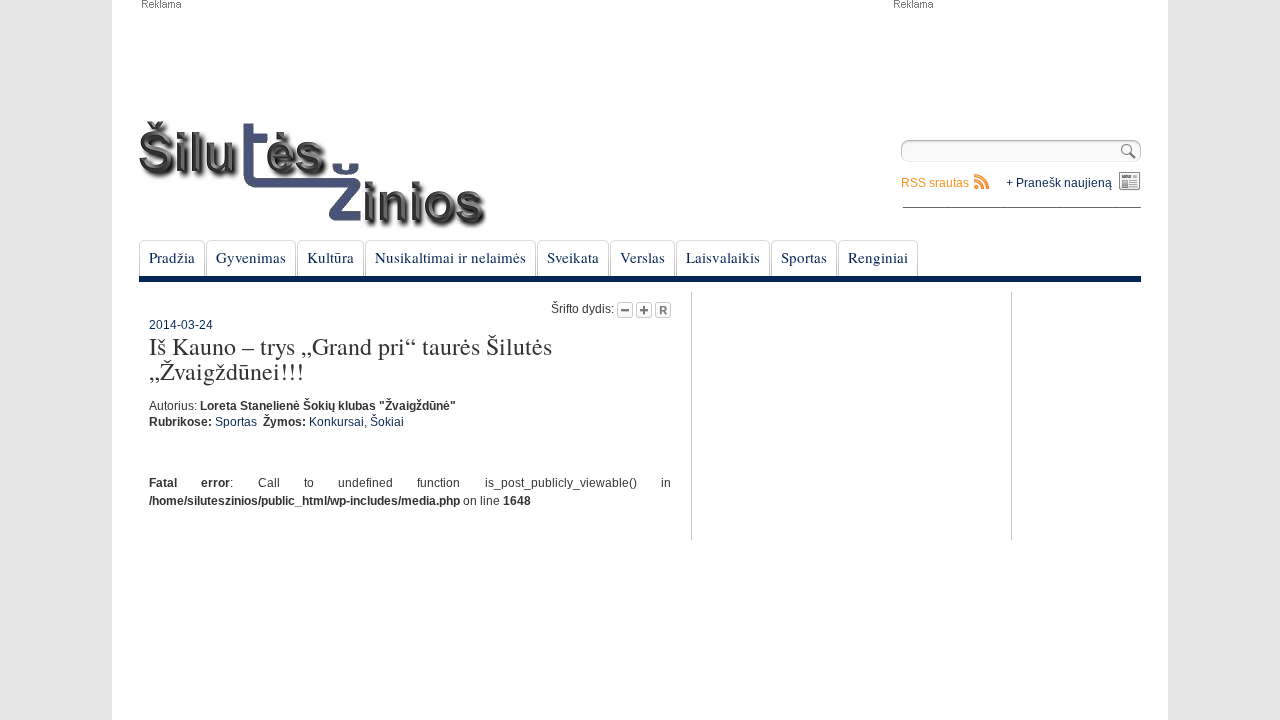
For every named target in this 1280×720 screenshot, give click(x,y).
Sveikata (573, 257)
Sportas (804, 257)
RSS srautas (935, 183)
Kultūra (330, 257)
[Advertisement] (1016, 60)
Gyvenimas (251, 257)
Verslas (642, 257)
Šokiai (387, 422)
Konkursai (336, 422)
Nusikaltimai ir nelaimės (450, 257)
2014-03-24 (181, 325)
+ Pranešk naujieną (1059, 183)
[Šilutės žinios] (313, 174)
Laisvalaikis (723, 257)
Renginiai (878, 257)
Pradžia (172, 257)
